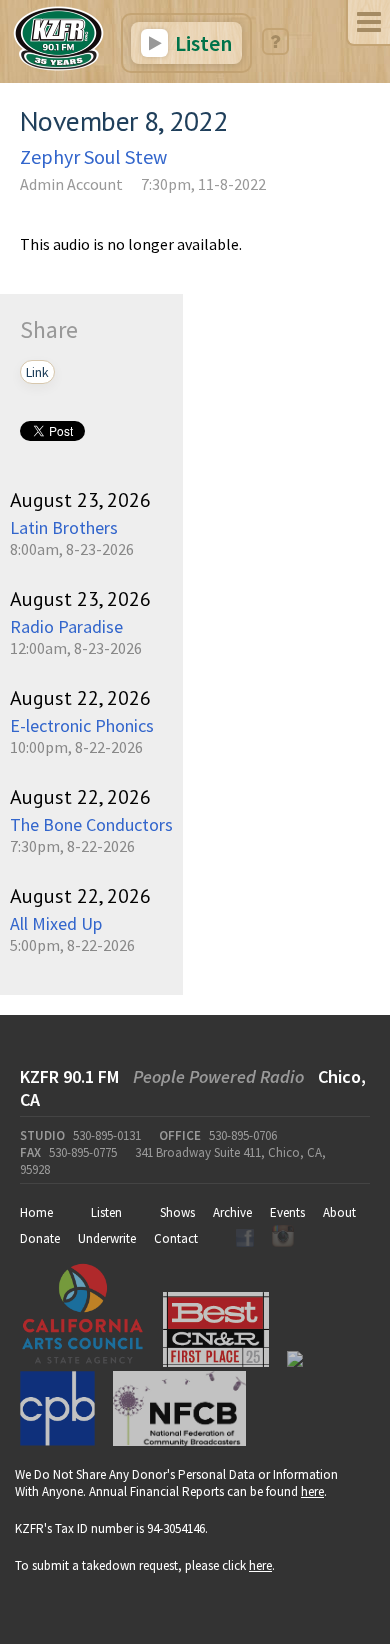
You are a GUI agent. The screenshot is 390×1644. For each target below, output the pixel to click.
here (312, 1491)
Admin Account (71, 184)
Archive (232, 1212)
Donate (40, 1238)
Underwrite (107, 1238)
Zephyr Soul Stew (93, 156)
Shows (177, 1212)
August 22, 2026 (80, 698)
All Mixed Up (56, 923)
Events (287, 1212)
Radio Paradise (66, 626)
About (339, 1212)
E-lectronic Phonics (82, 725)
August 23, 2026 (80, 500)
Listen (201, 43)
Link (37, 372)
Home (36, 1212)
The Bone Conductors (91, 824)
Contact (176, 1238)
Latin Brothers (64, 527)
